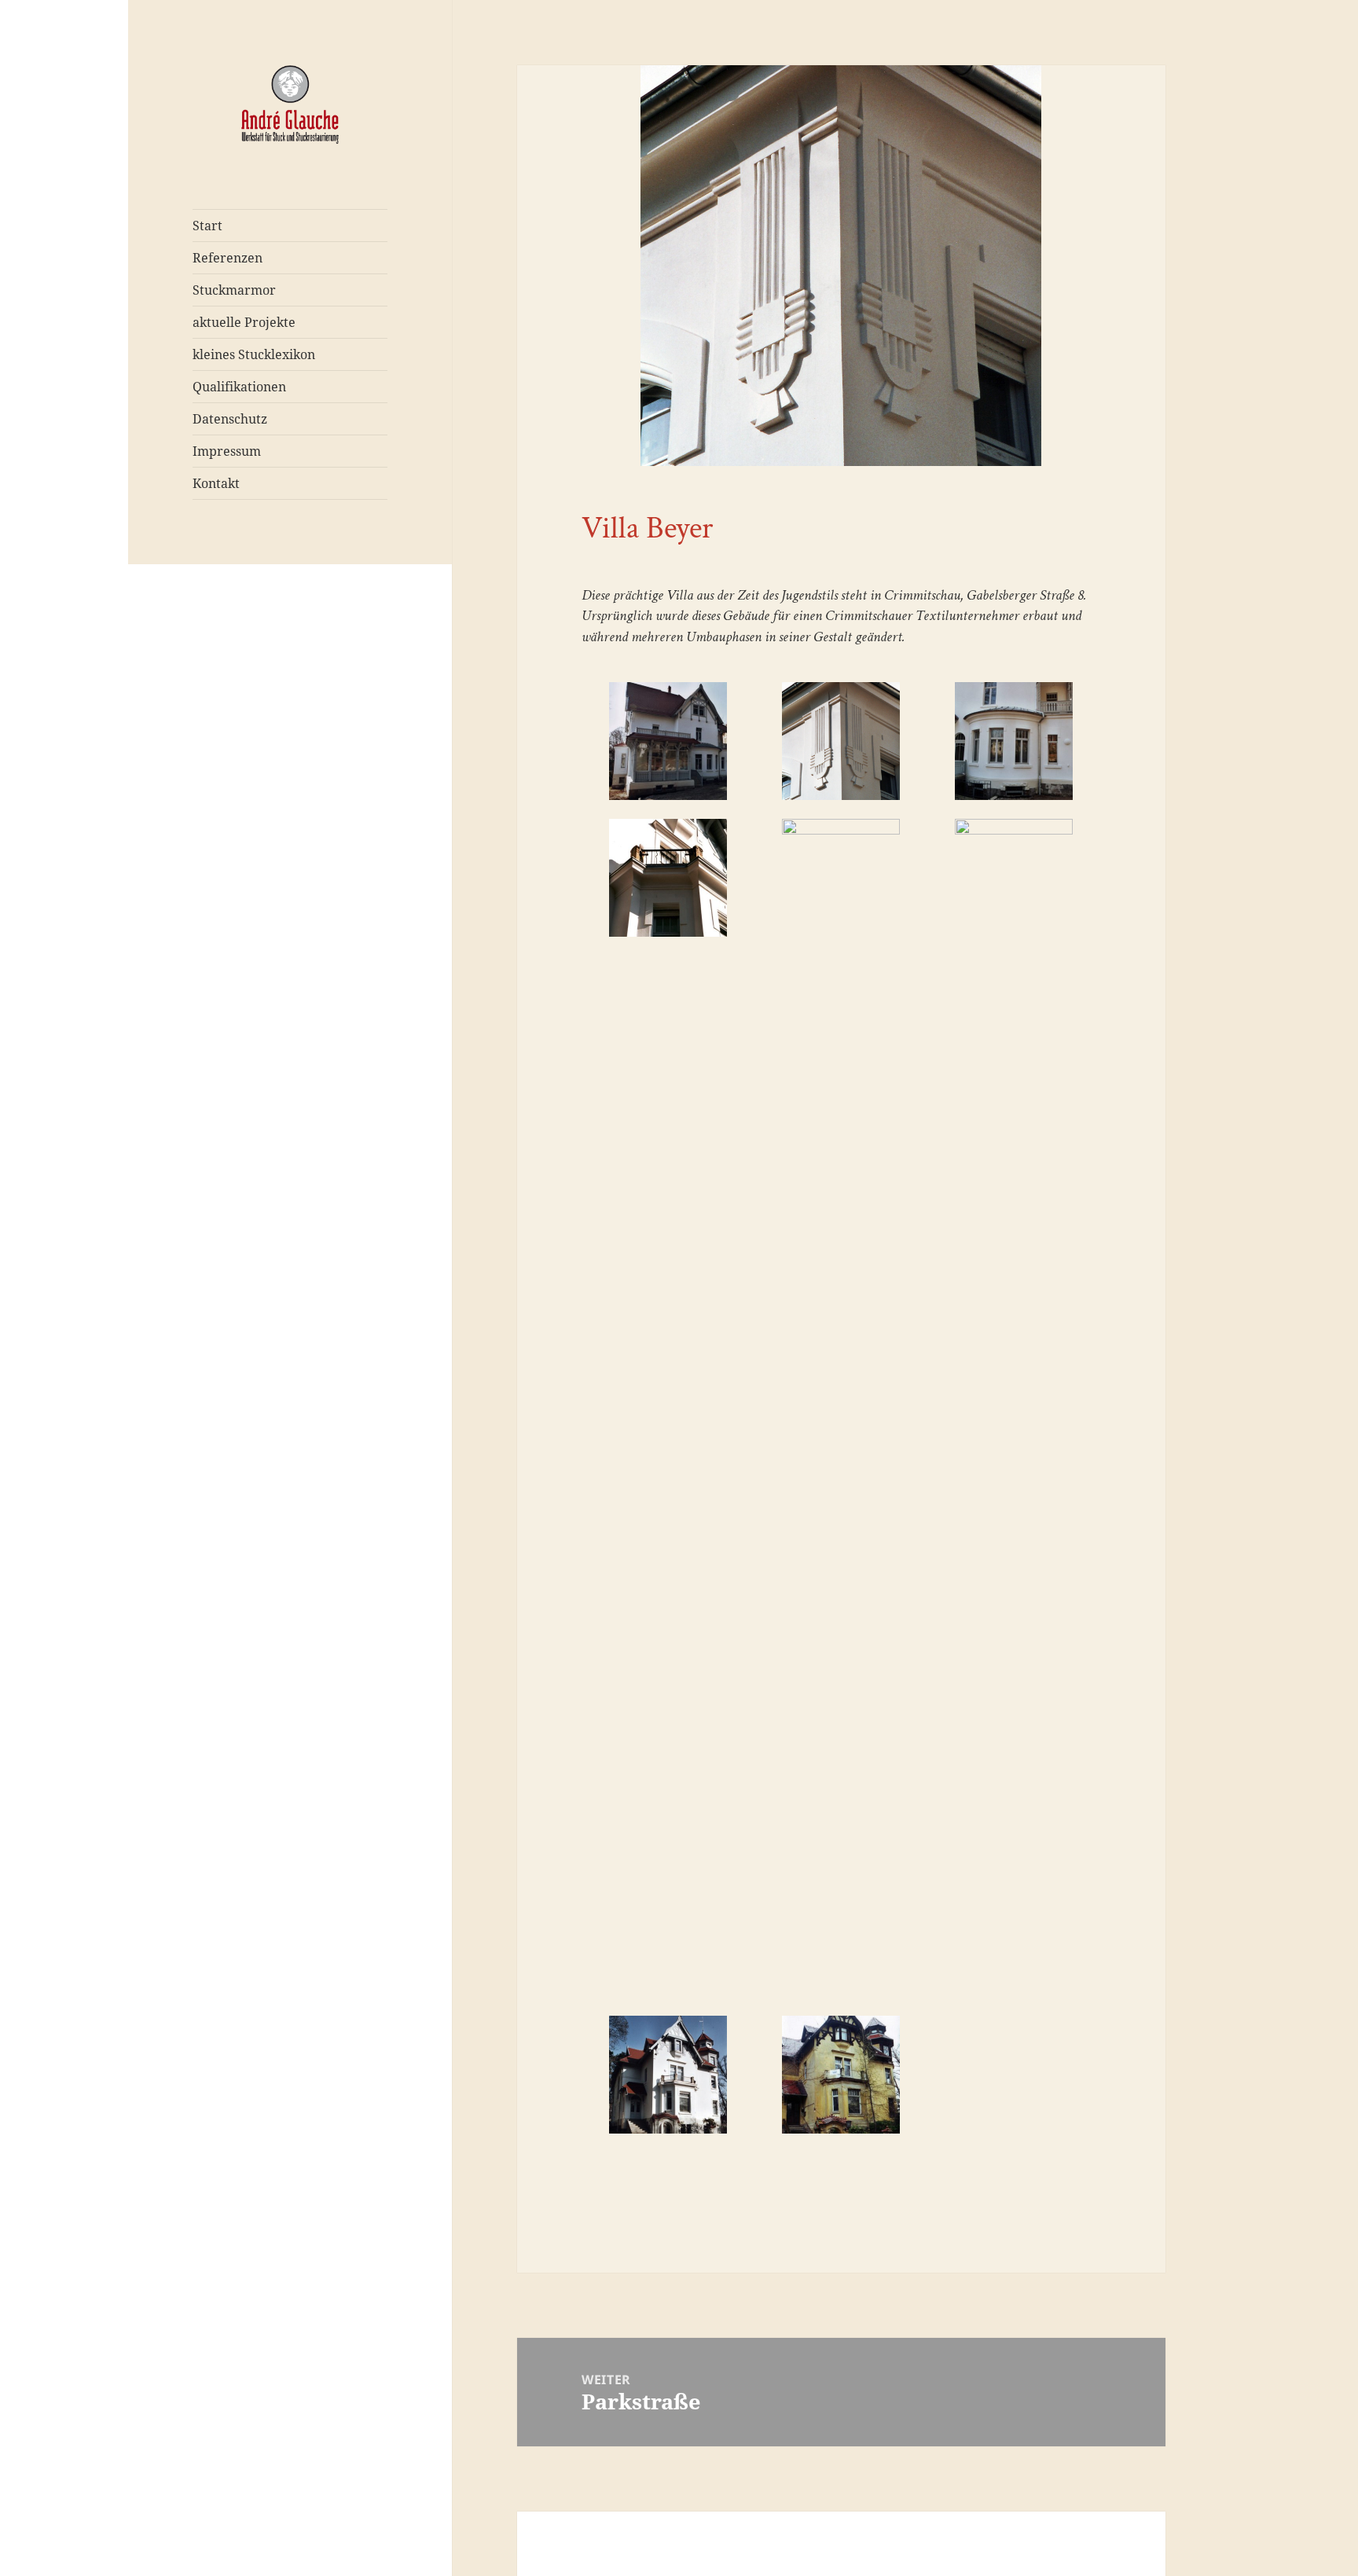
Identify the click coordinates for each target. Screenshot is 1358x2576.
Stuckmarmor (234, 290)
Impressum (227, 451)
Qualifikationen (239, 387)
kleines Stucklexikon (254, 354)
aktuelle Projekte (244, 322)
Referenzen (228, 258)
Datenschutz (230, 419)
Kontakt (216, 483)
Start (207, 226)
